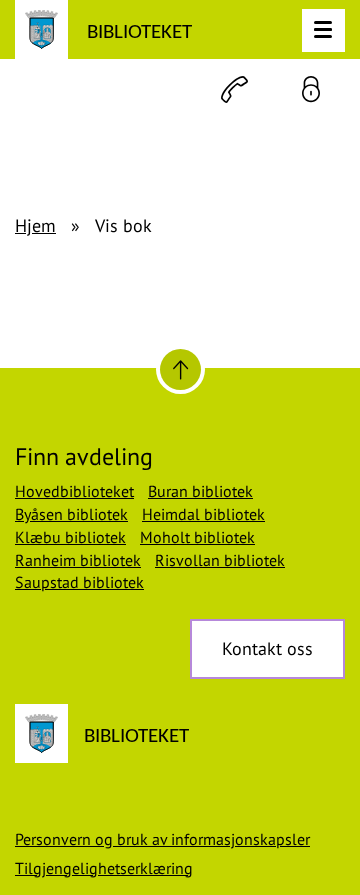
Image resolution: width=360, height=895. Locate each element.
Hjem (35, 225)
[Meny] (323, 30)
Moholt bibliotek (197, 537)
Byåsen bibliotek (71, 514)
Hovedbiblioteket (74, 491)
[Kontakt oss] (234, 89)
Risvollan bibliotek (220, 560)
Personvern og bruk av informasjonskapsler (162, 839)
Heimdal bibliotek (203, 514)
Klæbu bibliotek (70, 537)
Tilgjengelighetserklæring (104, 868)
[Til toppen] (180, 369)
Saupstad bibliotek (79, 582)
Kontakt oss (267, 648)
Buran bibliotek (200, 491)
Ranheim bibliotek (78, 560)
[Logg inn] (311, 89)
